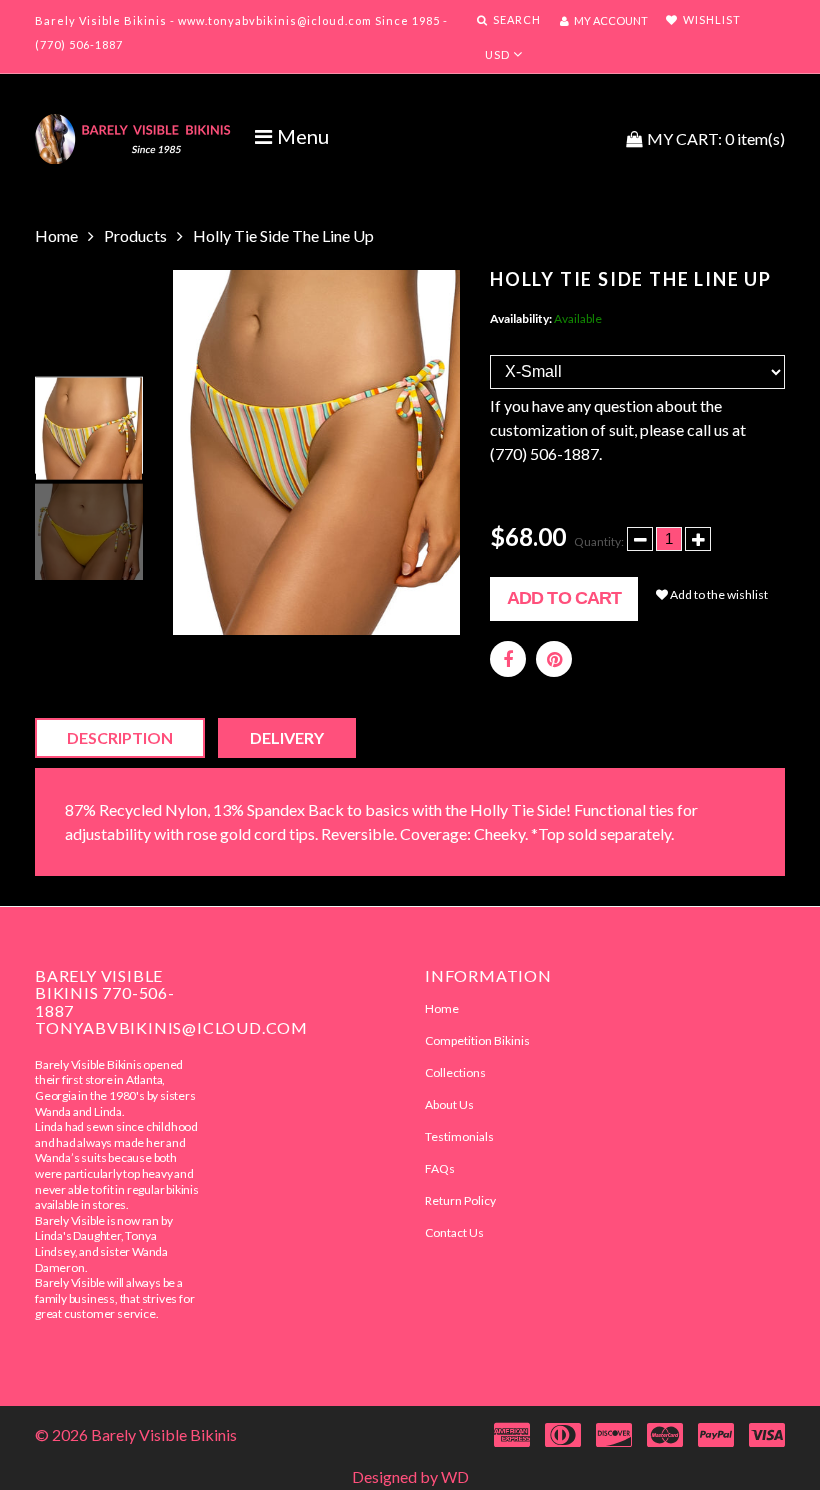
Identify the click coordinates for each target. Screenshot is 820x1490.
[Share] (508, 659)
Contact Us (454, 1232)
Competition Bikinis (477, 1040)
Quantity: (599, 541)
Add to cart (564, 598)
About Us (449, 1104)
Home (56, 235)
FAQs (440, 1168)
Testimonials (459, 1136)
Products (135, 235)
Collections (455, 1072)
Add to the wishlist (718, 594)
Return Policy (460, 1200)
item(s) (716, 138)
